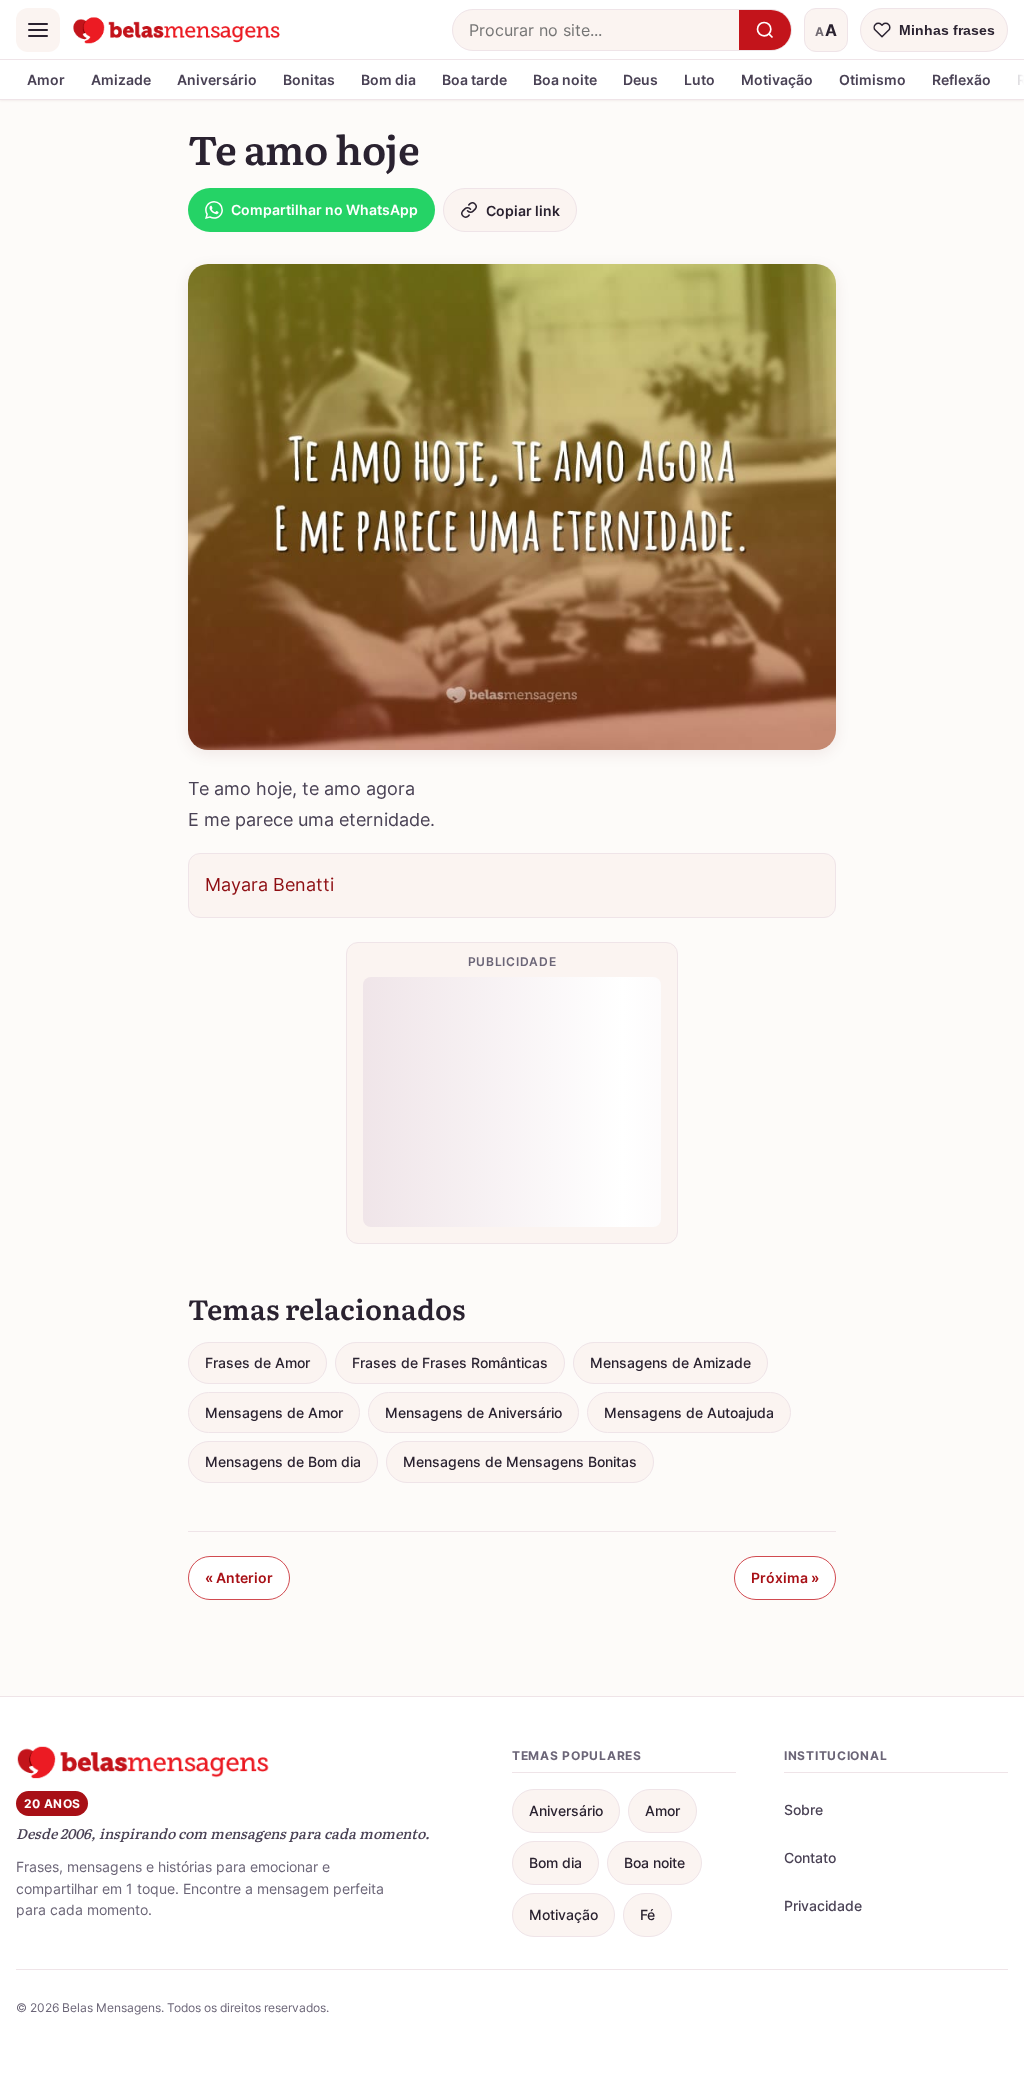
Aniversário (217, 79)
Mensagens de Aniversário (473, 1412)
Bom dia (388, 79)
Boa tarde (474, 79)
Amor (46, 79)
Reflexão (961, 79)
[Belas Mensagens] (177, 30)
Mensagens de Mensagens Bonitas (520, 1461)
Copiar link (523, 210)
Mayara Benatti (269, 884)
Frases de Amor (257, 1362)
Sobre (803, 1809)
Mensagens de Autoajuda (689, 1412)
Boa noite (565, 79)
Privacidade (823, 1905)
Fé (647, 1914)
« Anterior (239, 1577)
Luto (699, 79)
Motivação (777, 79)
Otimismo (872, 79)
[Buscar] (765, 30)
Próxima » (785, 1577)
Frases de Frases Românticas (450, 1362)
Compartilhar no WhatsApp (324, 209)
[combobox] (596, 30)
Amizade (121, 79)
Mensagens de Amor (274, 1412)
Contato (810, 1857)
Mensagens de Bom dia (283, 1461)
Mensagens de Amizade (670, 1362)
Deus (640, 79)
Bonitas (309, 79)
